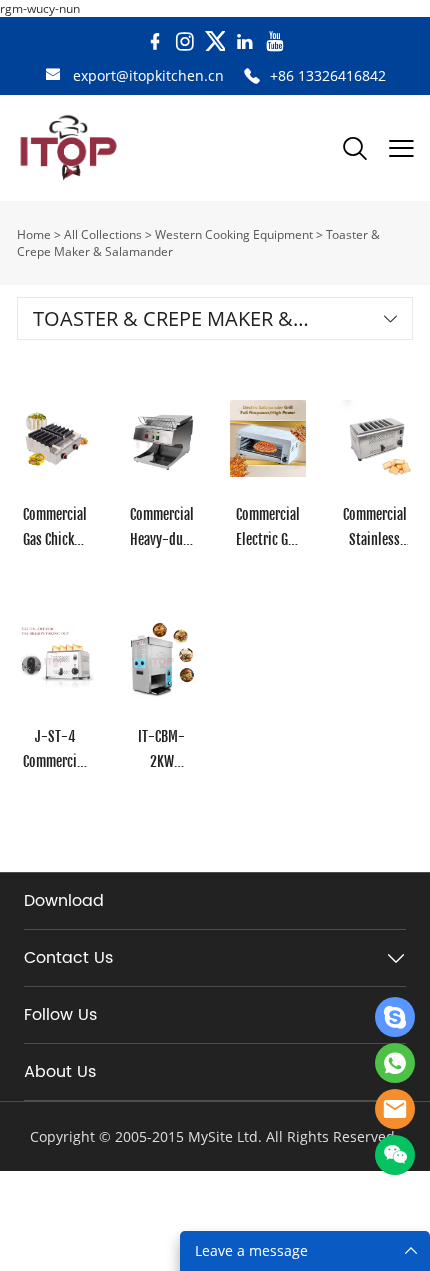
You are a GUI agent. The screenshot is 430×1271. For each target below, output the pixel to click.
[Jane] (395, 1017)
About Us (60, 1072)
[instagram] (185, 42)
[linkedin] (245, 42)
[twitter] (215, 42)
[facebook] (155, 42)
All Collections (103, 234)
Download (64, 901)
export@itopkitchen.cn (148, 75)
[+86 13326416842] (252, 76)
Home (34, 234)
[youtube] (275, 42)
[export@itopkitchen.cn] (53, 76)
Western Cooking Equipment (234, 234)
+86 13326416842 (328, 75)
